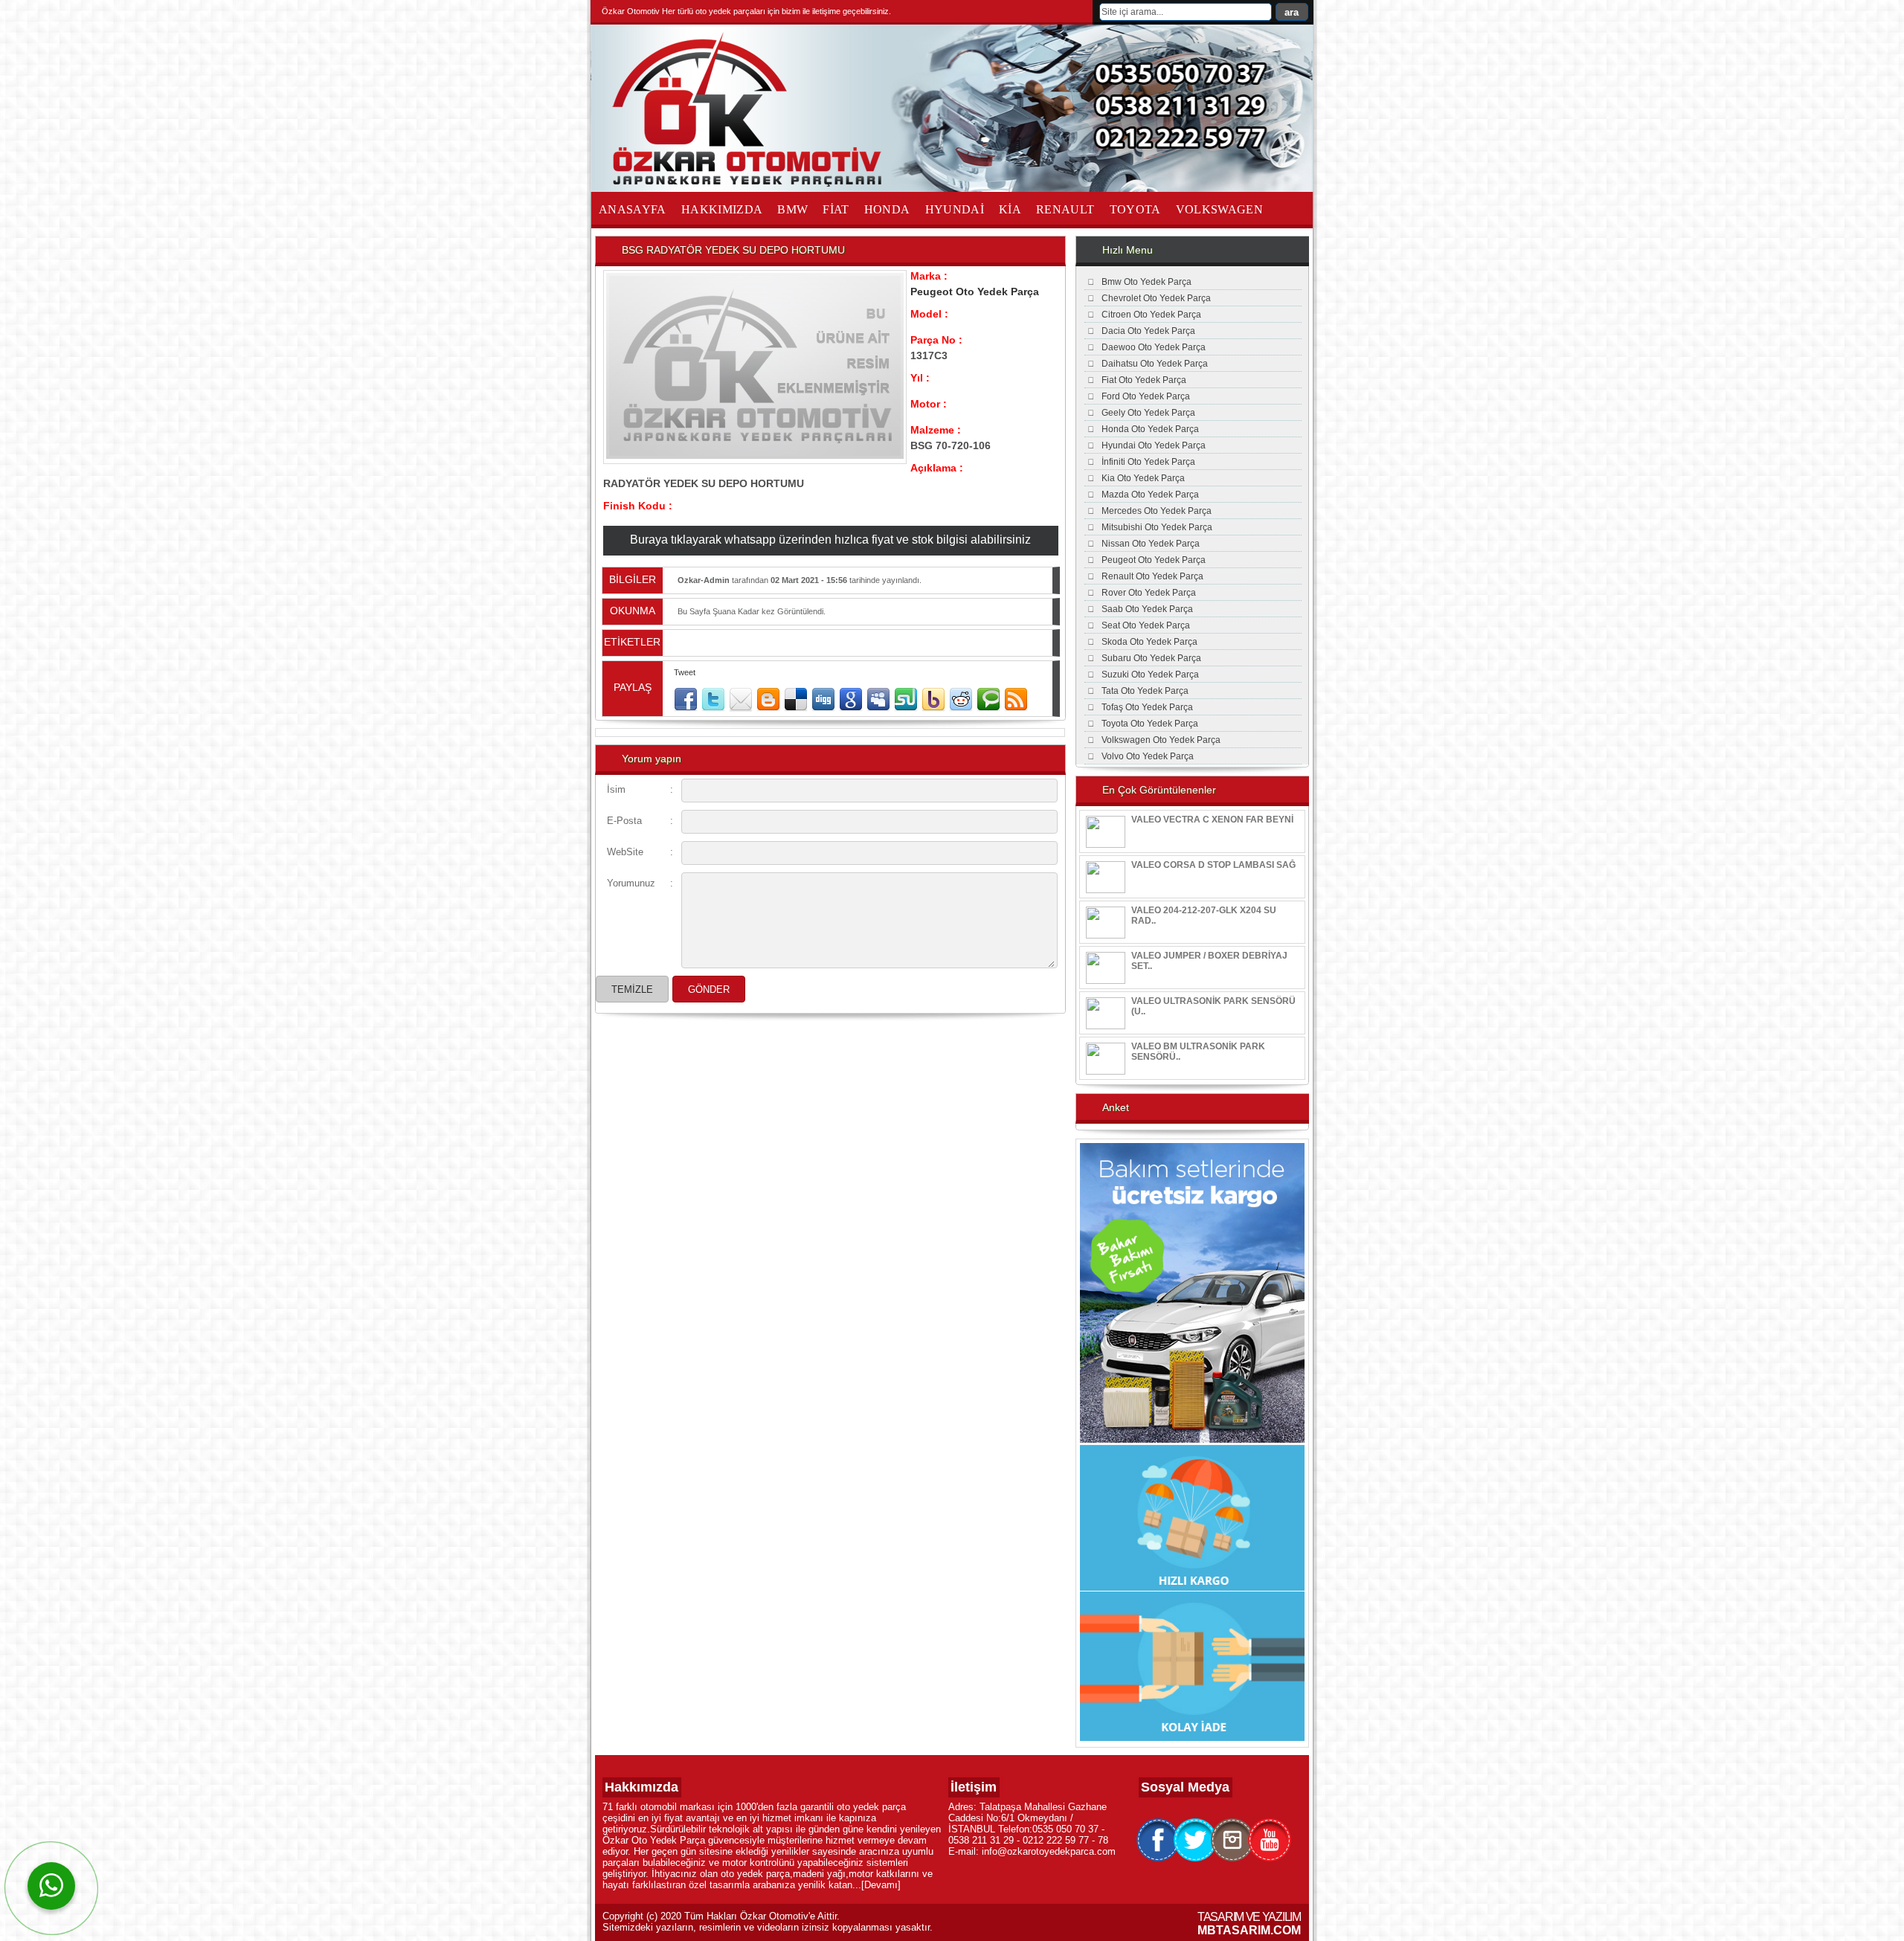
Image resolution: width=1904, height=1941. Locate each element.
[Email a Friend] (741, 700)
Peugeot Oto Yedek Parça (975, 292)
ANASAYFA (633, 209)
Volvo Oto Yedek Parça (1148, 756)
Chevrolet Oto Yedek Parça (1156, 298)
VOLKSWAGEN (1220, 209)
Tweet (685, 672)
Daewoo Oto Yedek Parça (1154, 347)
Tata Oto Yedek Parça (1145, 691)
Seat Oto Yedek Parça (1146, 625)
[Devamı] (881, 1885)
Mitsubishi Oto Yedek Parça (1157, 527)
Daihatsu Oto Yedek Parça (1155, 364)
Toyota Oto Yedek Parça (1150, 724)
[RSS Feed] (1016, 700)
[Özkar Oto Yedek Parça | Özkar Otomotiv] (750, 184)
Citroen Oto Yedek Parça (1151, 315)
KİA (1010, 209)
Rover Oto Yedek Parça (1149, 593)
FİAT (836, 209)
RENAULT (1065, 209)
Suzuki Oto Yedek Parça (1150, 675)
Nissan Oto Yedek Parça (1151, 544)
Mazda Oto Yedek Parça (1150, 495)
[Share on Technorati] (988, 700)
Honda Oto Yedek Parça (1150, 429)
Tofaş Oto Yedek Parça (1147, 707)
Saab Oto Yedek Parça (1147, 609)
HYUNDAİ (955, 209)
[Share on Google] (851, 700)
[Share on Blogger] (768, 700)
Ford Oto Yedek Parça (1146, 396)
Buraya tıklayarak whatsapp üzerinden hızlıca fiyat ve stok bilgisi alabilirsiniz (830, 540)
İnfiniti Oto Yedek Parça (1148, 462)
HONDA (887, 209)
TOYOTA (1135, 209)
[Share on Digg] (823, 700)
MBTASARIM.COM (1249, 1930)
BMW (792, 209)
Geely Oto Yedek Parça (1148, 413)
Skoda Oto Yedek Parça (1149, 642)
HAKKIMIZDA (722, 209)
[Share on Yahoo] (933, 700)
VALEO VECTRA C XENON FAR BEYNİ (1212, 820)
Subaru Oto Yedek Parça (1151, 658)
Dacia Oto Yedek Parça (1148, 331)
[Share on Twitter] (713, 700)
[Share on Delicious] (796, 700)
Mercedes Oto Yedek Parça (1157, 511)
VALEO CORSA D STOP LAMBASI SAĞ (1213, 865)
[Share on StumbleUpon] (906, 700)
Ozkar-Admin (704, 580)
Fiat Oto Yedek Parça (1144, 380)
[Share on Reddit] (961, 700)
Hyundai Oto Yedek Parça (1154, 445)
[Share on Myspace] (878, 700)
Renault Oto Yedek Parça (1152, 576)
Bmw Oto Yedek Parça (1146, 282)
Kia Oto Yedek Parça (1143, 478)
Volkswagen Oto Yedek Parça (1161, 740)
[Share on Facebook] (686, 700)
